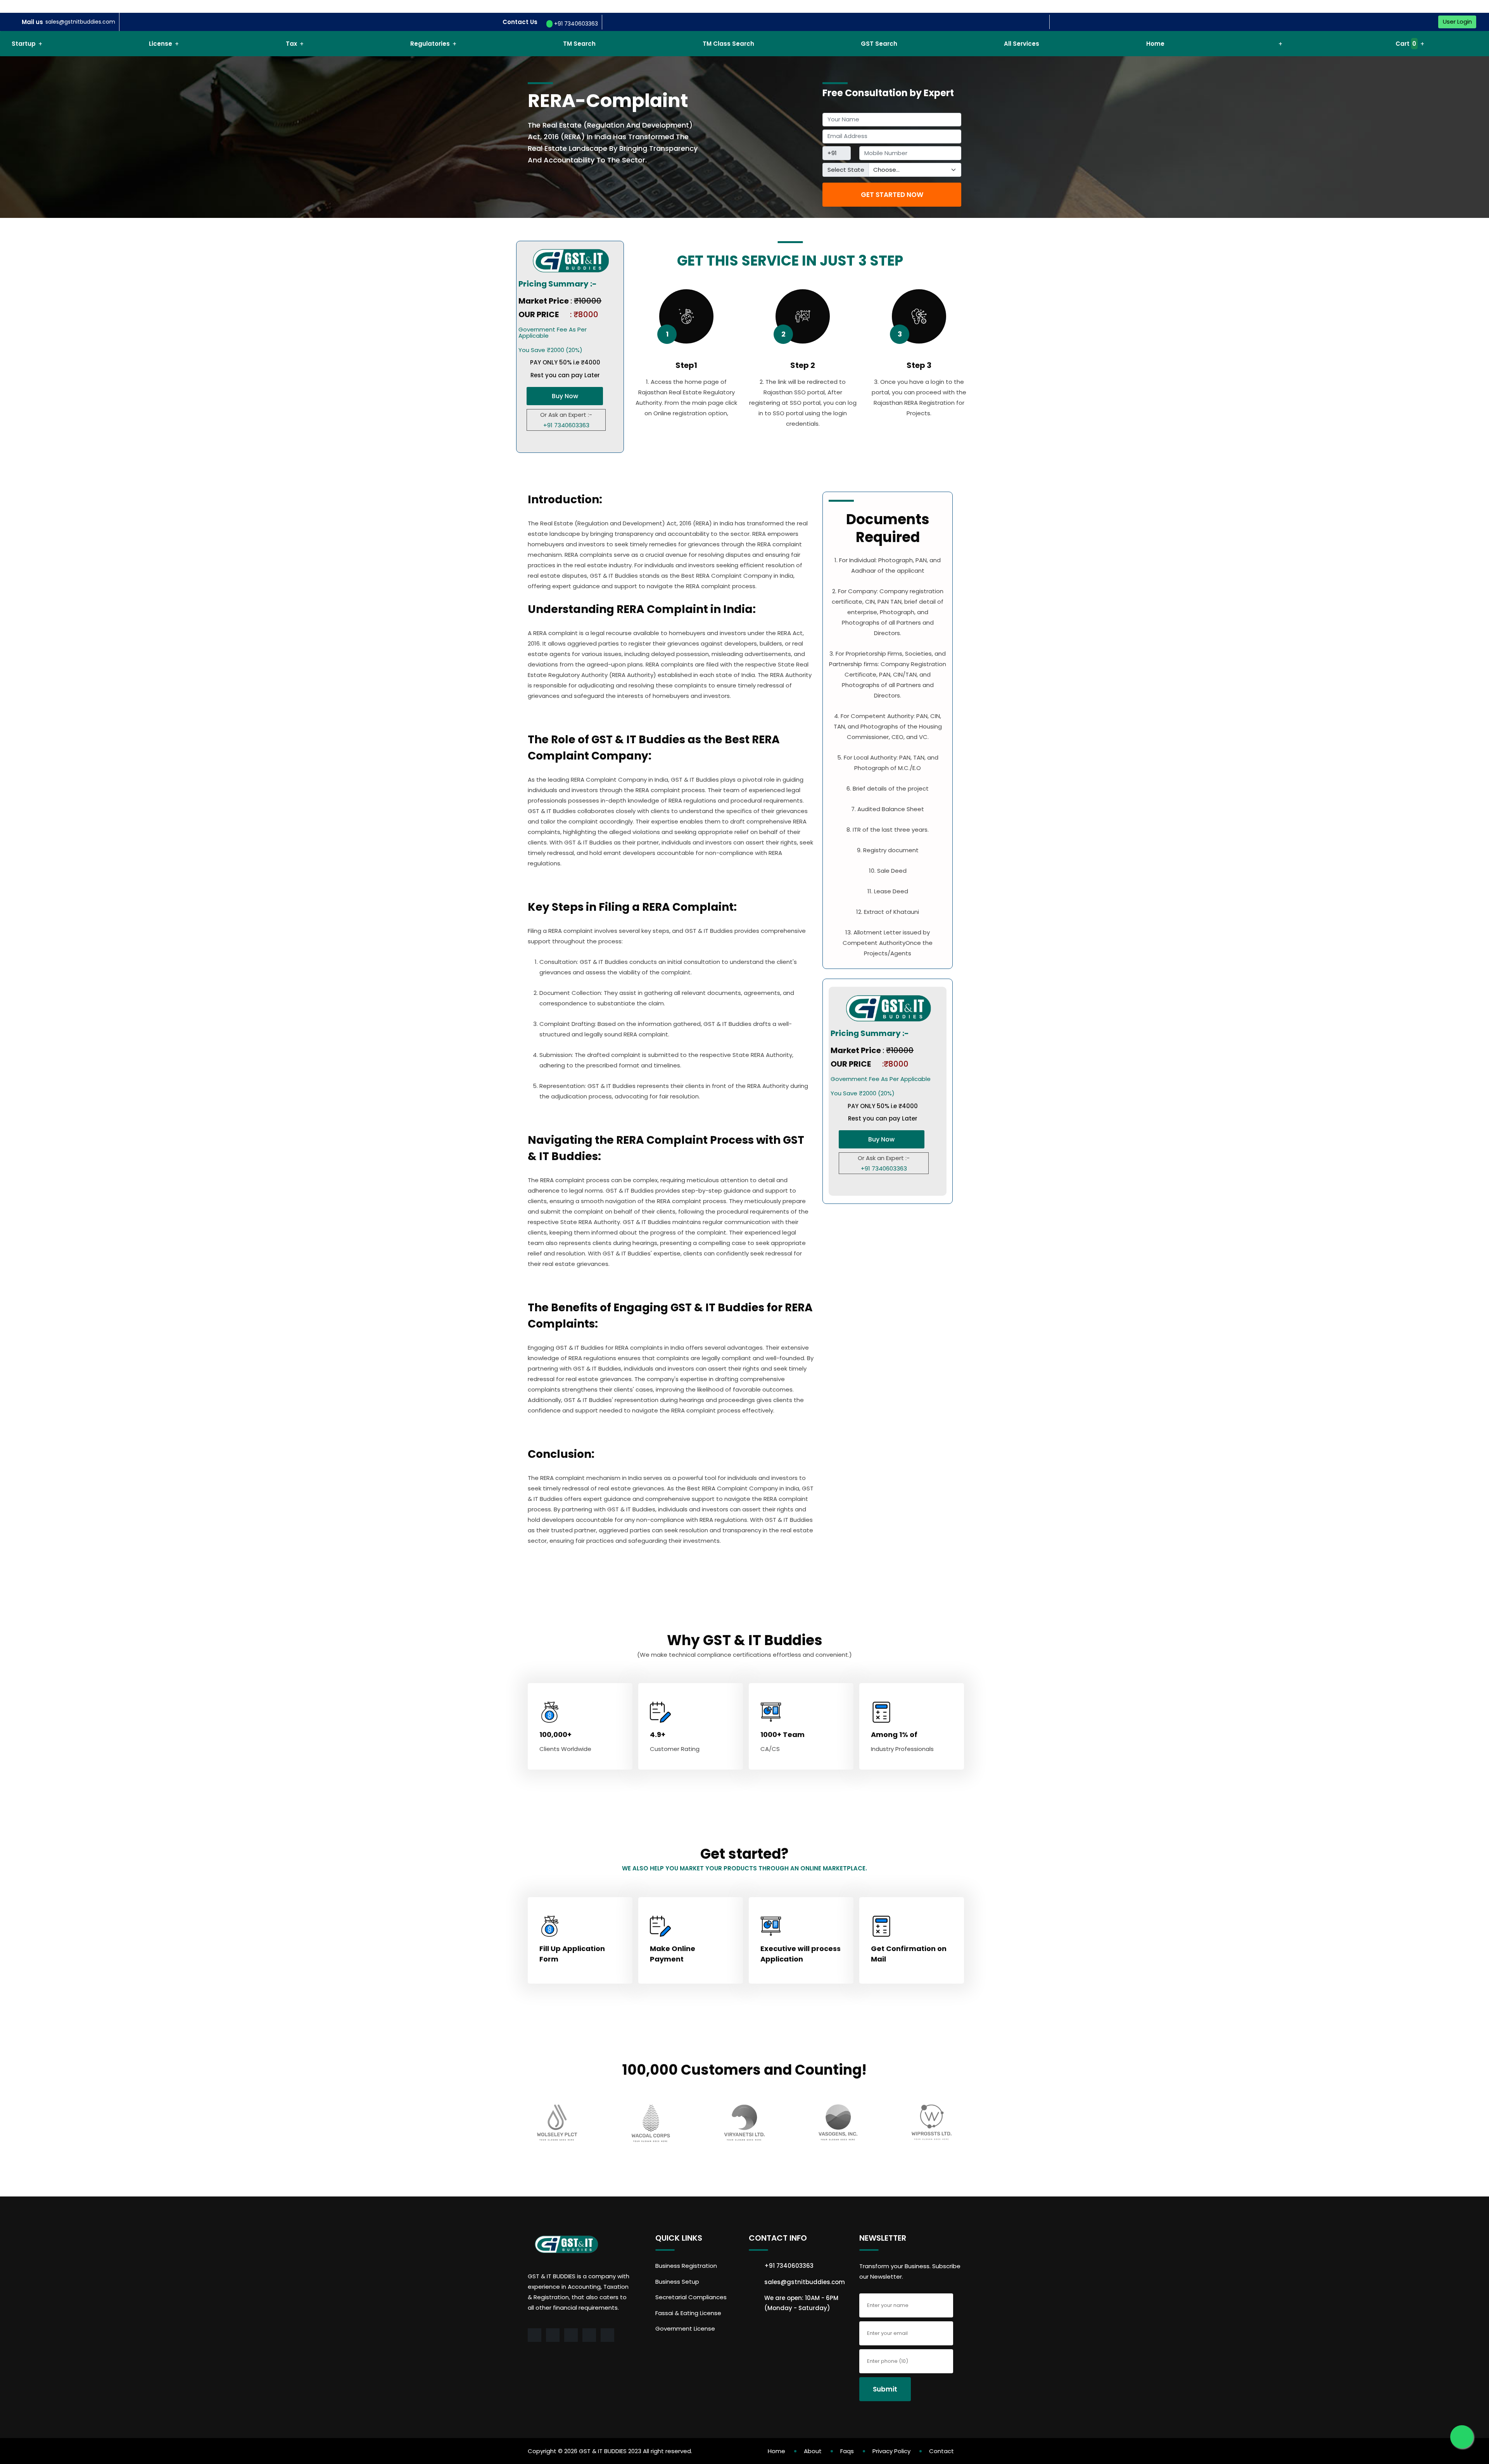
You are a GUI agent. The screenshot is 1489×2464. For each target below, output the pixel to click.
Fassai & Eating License (688, 2313)
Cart (1405, 44)
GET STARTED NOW (892, 195)
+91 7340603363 (575, 24)
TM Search (579, 44)
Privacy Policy (891, 2451)
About (813, 2451)
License (161, 44)
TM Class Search (728, 44)
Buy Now (565, 396)
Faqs (847, 2451)
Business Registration (686, 2266)
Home (1155, 44)
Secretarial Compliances (691, 2297)
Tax (291, 44)
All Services (1022, 44)
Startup (24, 44)
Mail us (32, 22)
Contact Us (520, 22)
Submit (885, 2389)
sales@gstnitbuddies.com (80, 22)
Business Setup (677, 2282)
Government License (685, 2328)
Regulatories (430, 44)
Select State (846, 170)
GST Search (879, 44)
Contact (941, 2451)
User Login (1457, 22)
